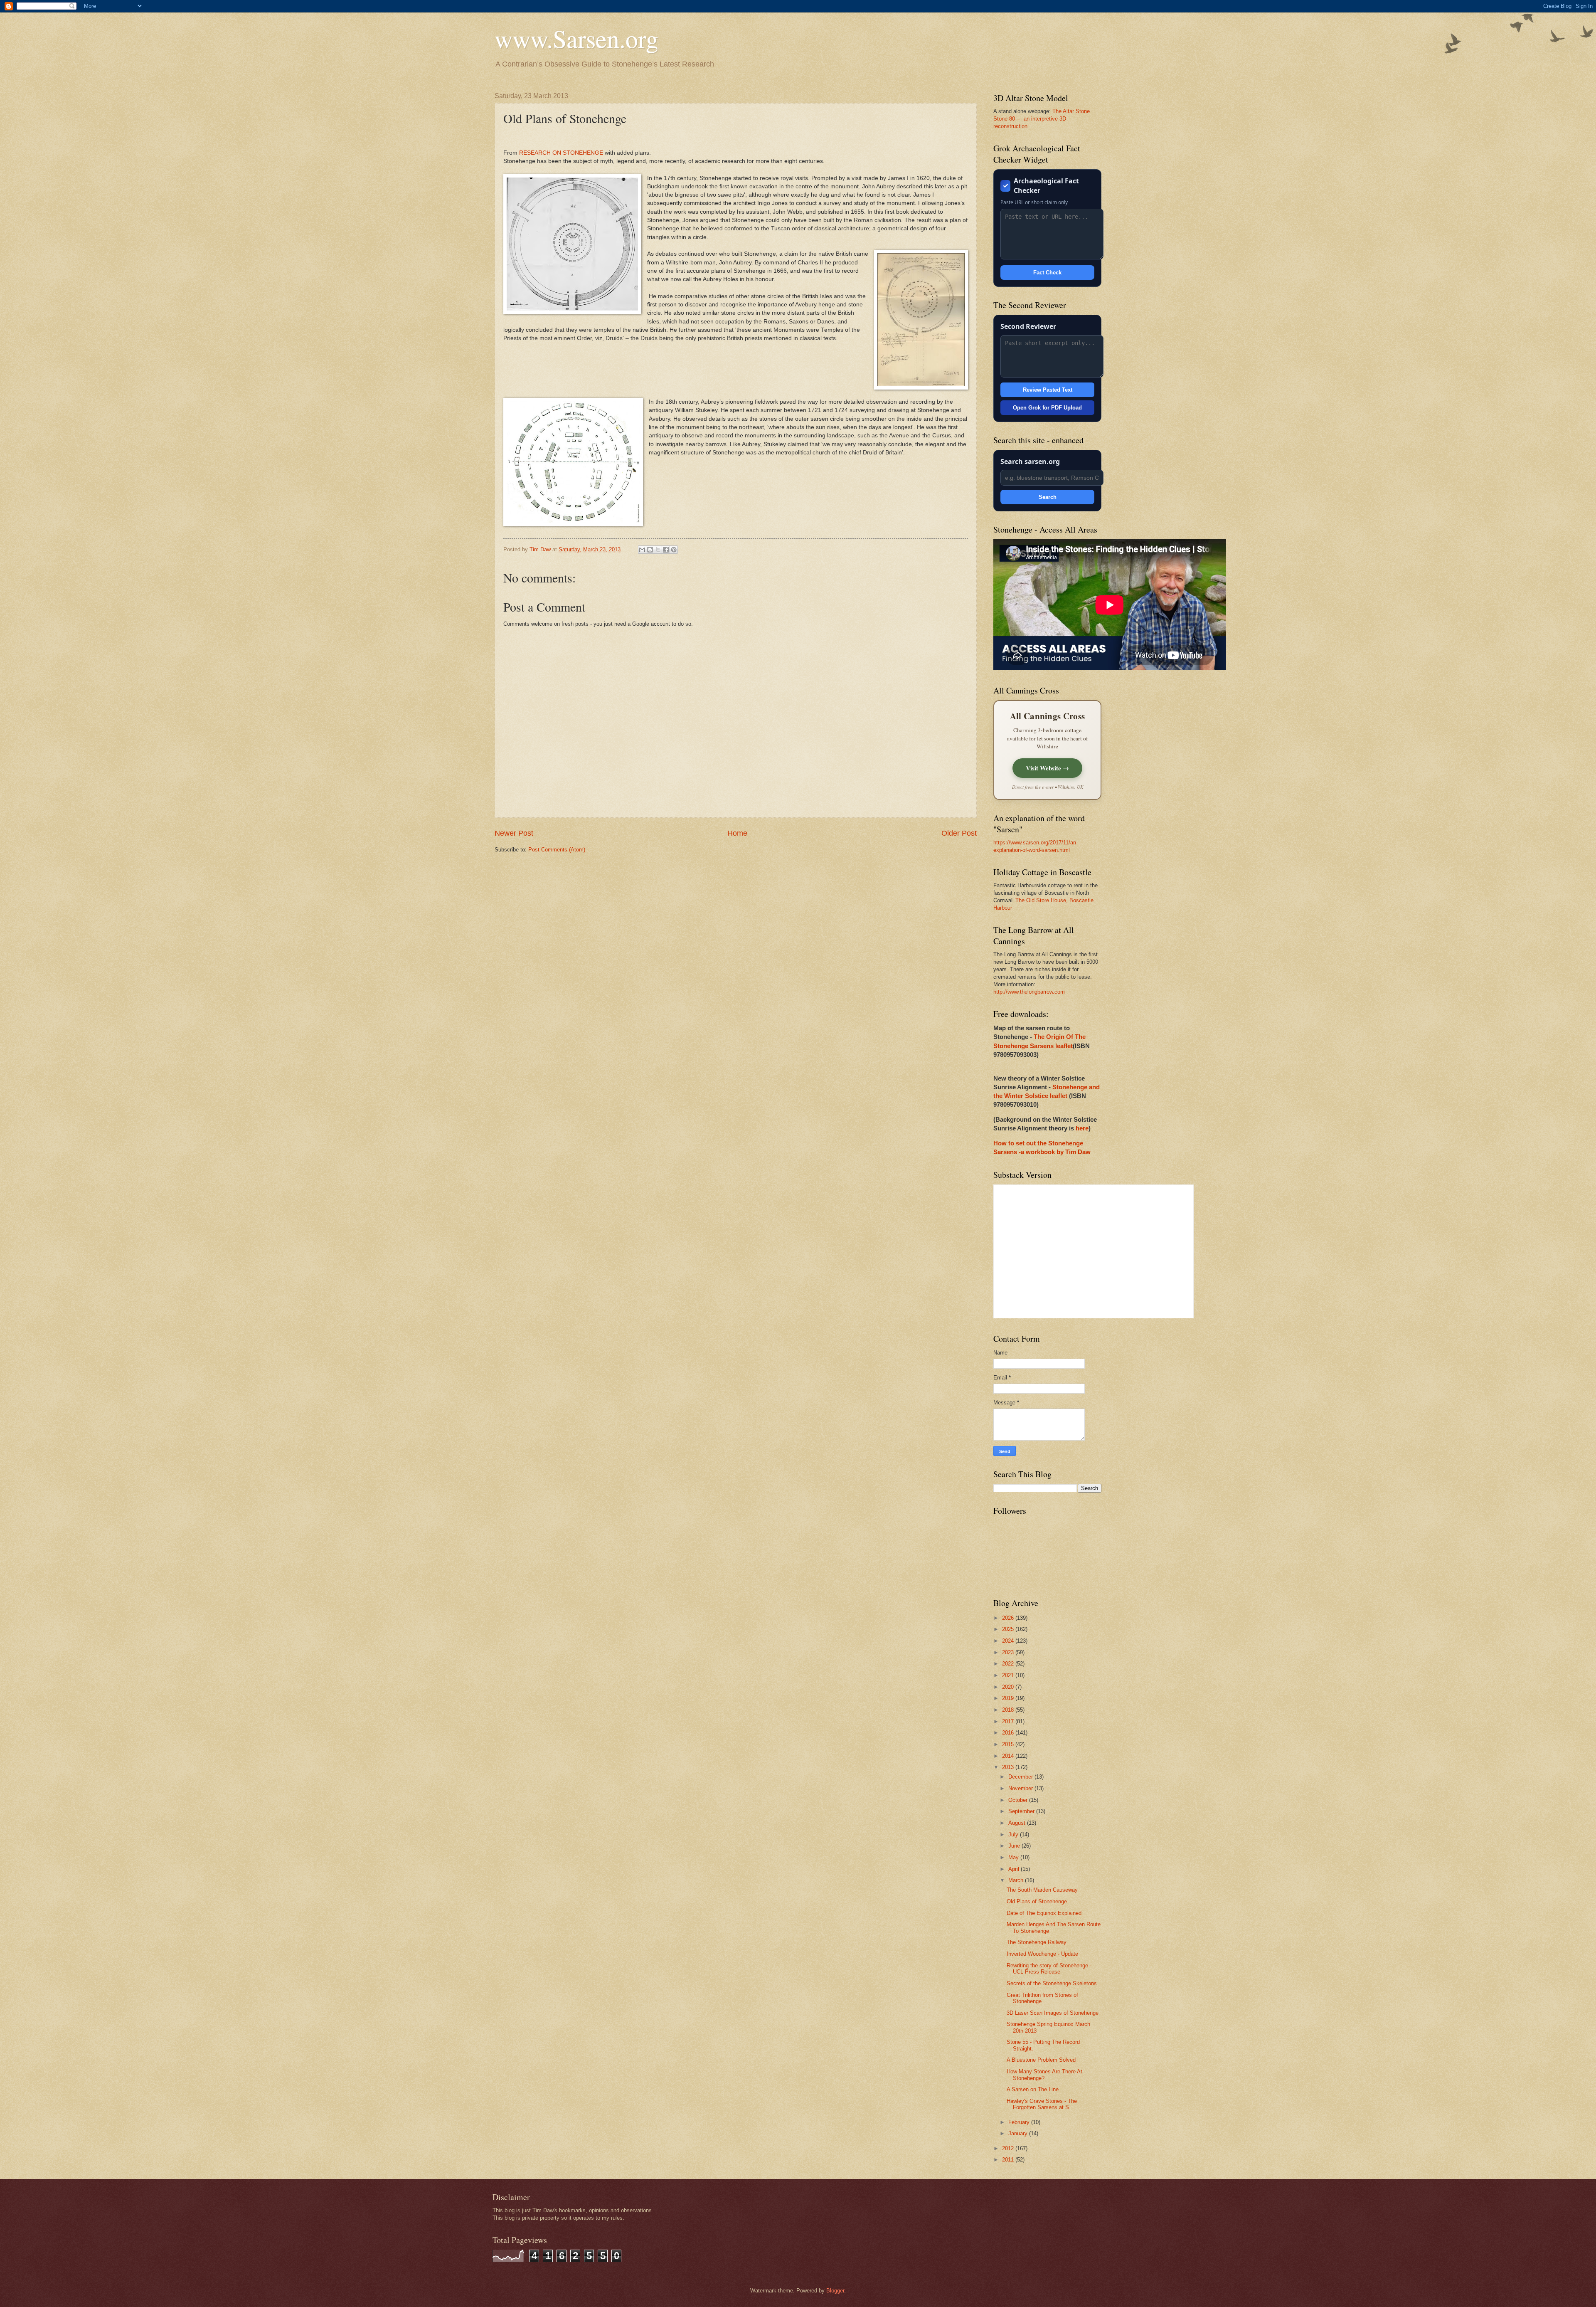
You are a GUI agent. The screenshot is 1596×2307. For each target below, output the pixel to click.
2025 (1009, 1629)
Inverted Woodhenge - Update (1042, 1954)
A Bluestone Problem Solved (1041, 2060)
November (1021, 1788)
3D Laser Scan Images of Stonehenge (1053, 2013)
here (1082, 1128)
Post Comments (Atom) (557, 850)
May (1014, 1857)
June (1015, 1846)
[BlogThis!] (650, 550)
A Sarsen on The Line (1033, 2089)
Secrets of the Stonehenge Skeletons (1052, 1983)
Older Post (959, 833)
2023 (1009, 1652)
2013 (1009, 1767)
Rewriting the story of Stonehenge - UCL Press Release (1049, 1969)
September (1022, 1811)
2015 (1009, 1744)
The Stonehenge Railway (1037, 1942)
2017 (1009, 1721)
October (1019, 1800)
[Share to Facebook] (666, 550)
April (1015, 1869)
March (1017, 1880)
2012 (1009, 2148)
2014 (1009, 1756)
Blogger (835, 2291)
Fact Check (1047, 273)
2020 (1009, 1687)
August (1018, 1823)
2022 (1009, 1664)
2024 (1009, 1641)
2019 (1009, 1698)
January (1019, 2133)
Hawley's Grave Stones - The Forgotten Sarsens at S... (1042, 2104)
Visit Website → (1047, 768)
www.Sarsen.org (576, 38)
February (1020, 2122)
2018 (1009, 1710)
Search (1048, 497)
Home (737, 833)
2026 (1009, 1618)
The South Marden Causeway (1042, 1890)
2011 (1009, 2160)
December (1021, 1777)
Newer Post (514, 833)
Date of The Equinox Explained (1044, 1913)
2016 (1009, 1733)
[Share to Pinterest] (674, 550)
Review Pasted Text (1048, 390)
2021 (1009, 1675)
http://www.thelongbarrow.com (1029, 992)
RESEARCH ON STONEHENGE (561, 153)
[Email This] (642, 550)
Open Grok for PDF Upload (1047, 408)
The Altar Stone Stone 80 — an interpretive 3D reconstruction (1042, 119)
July (1014, 1834)
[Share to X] (658, 550)
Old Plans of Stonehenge (1037, 1901)
